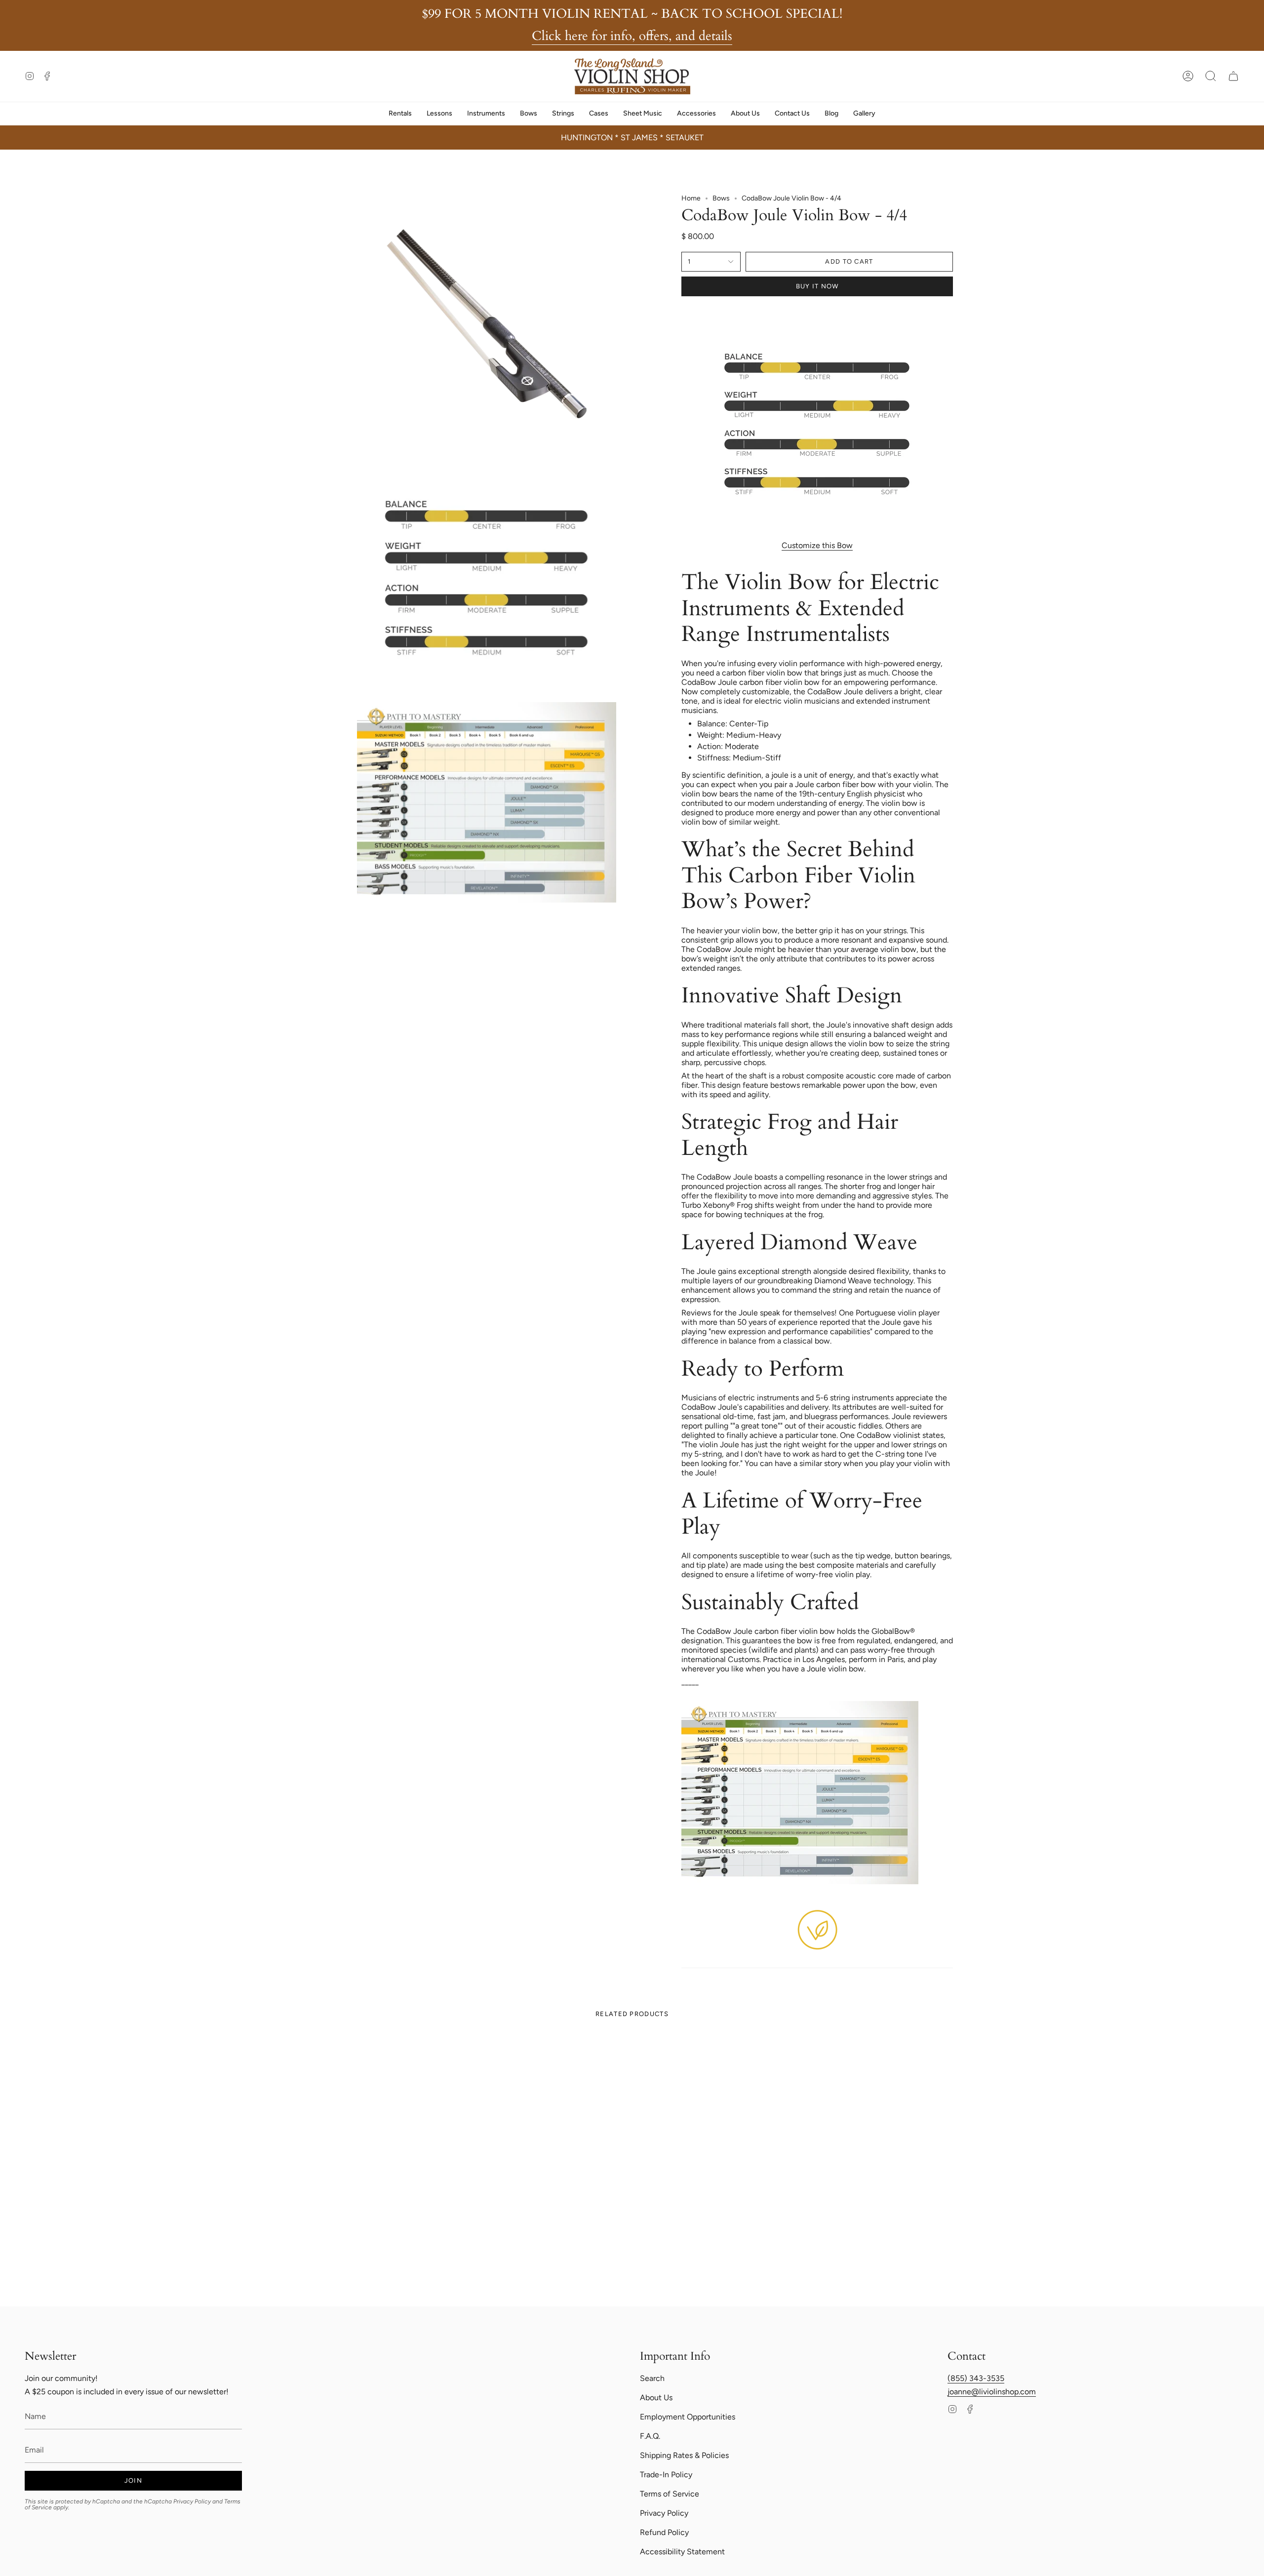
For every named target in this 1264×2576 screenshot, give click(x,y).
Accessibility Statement (682, 2552)
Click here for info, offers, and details (632, 36)
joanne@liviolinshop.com (992, 2392)
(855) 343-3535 (976, 2378)
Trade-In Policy (666, 2475)
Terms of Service (670, 2494)
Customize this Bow (817, 545)
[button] (1211, 76)
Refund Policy (664, 2532)
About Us (656, 2398)
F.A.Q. (650, 2436)
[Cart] (1233, 76)
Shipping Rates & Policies (684, 2455)
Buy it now (817, 286)
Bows (721, 198)
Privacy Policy (192, 2501)
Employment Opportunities (688, 2417)
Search (652, 2378)
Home (691, 198)
